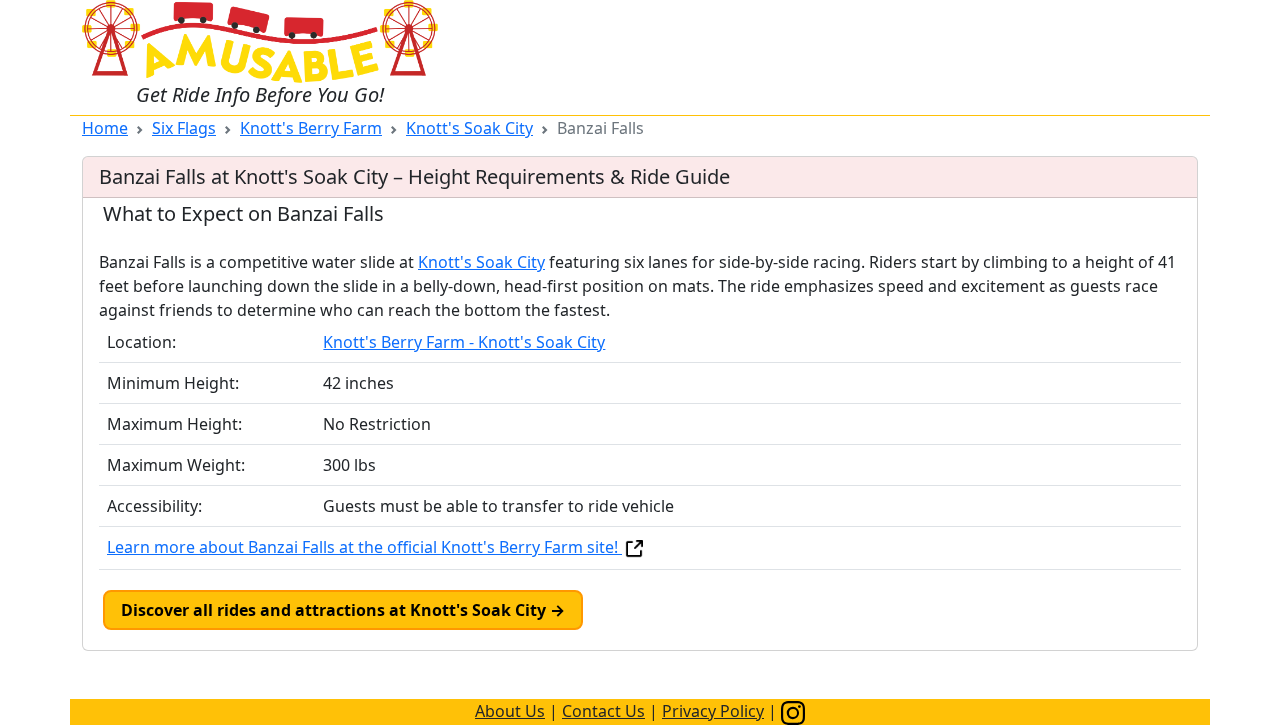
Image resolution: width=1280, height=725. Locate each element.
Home (105, 128)
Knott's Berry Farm (311, 128)
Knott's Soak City (469, 128)
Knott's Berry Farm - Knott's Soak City (464, 342)
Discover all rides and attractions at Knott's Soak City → (343, 610)
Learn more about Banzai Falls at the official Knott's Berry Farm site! (364, 547)
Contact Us (603, 711)
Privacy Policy (713, 711)
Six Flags (184, 128)
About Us (510, 711)
